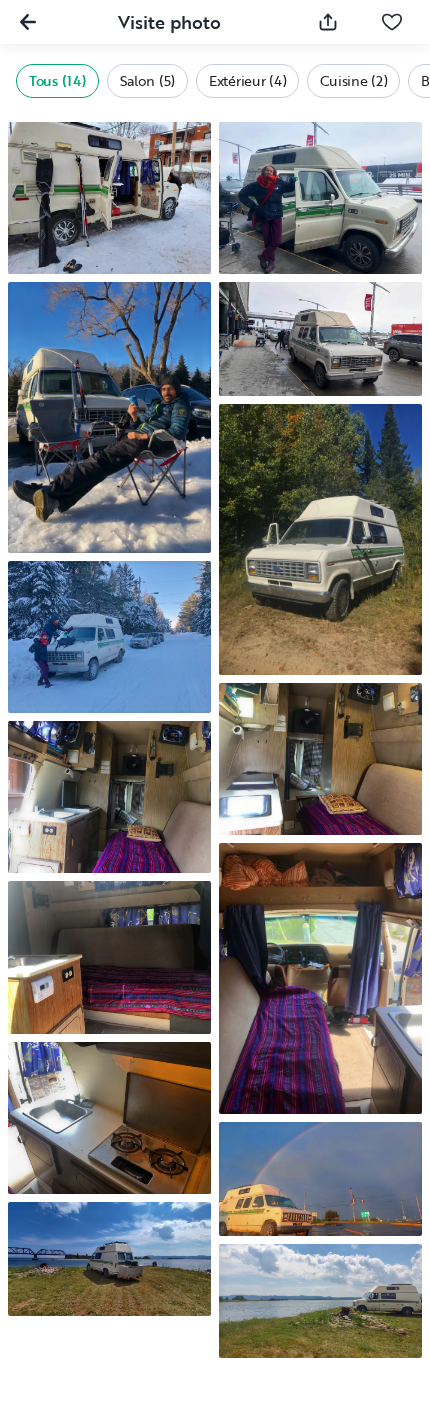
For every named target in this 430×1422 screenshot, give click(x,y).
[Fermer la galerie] (28, 22)
